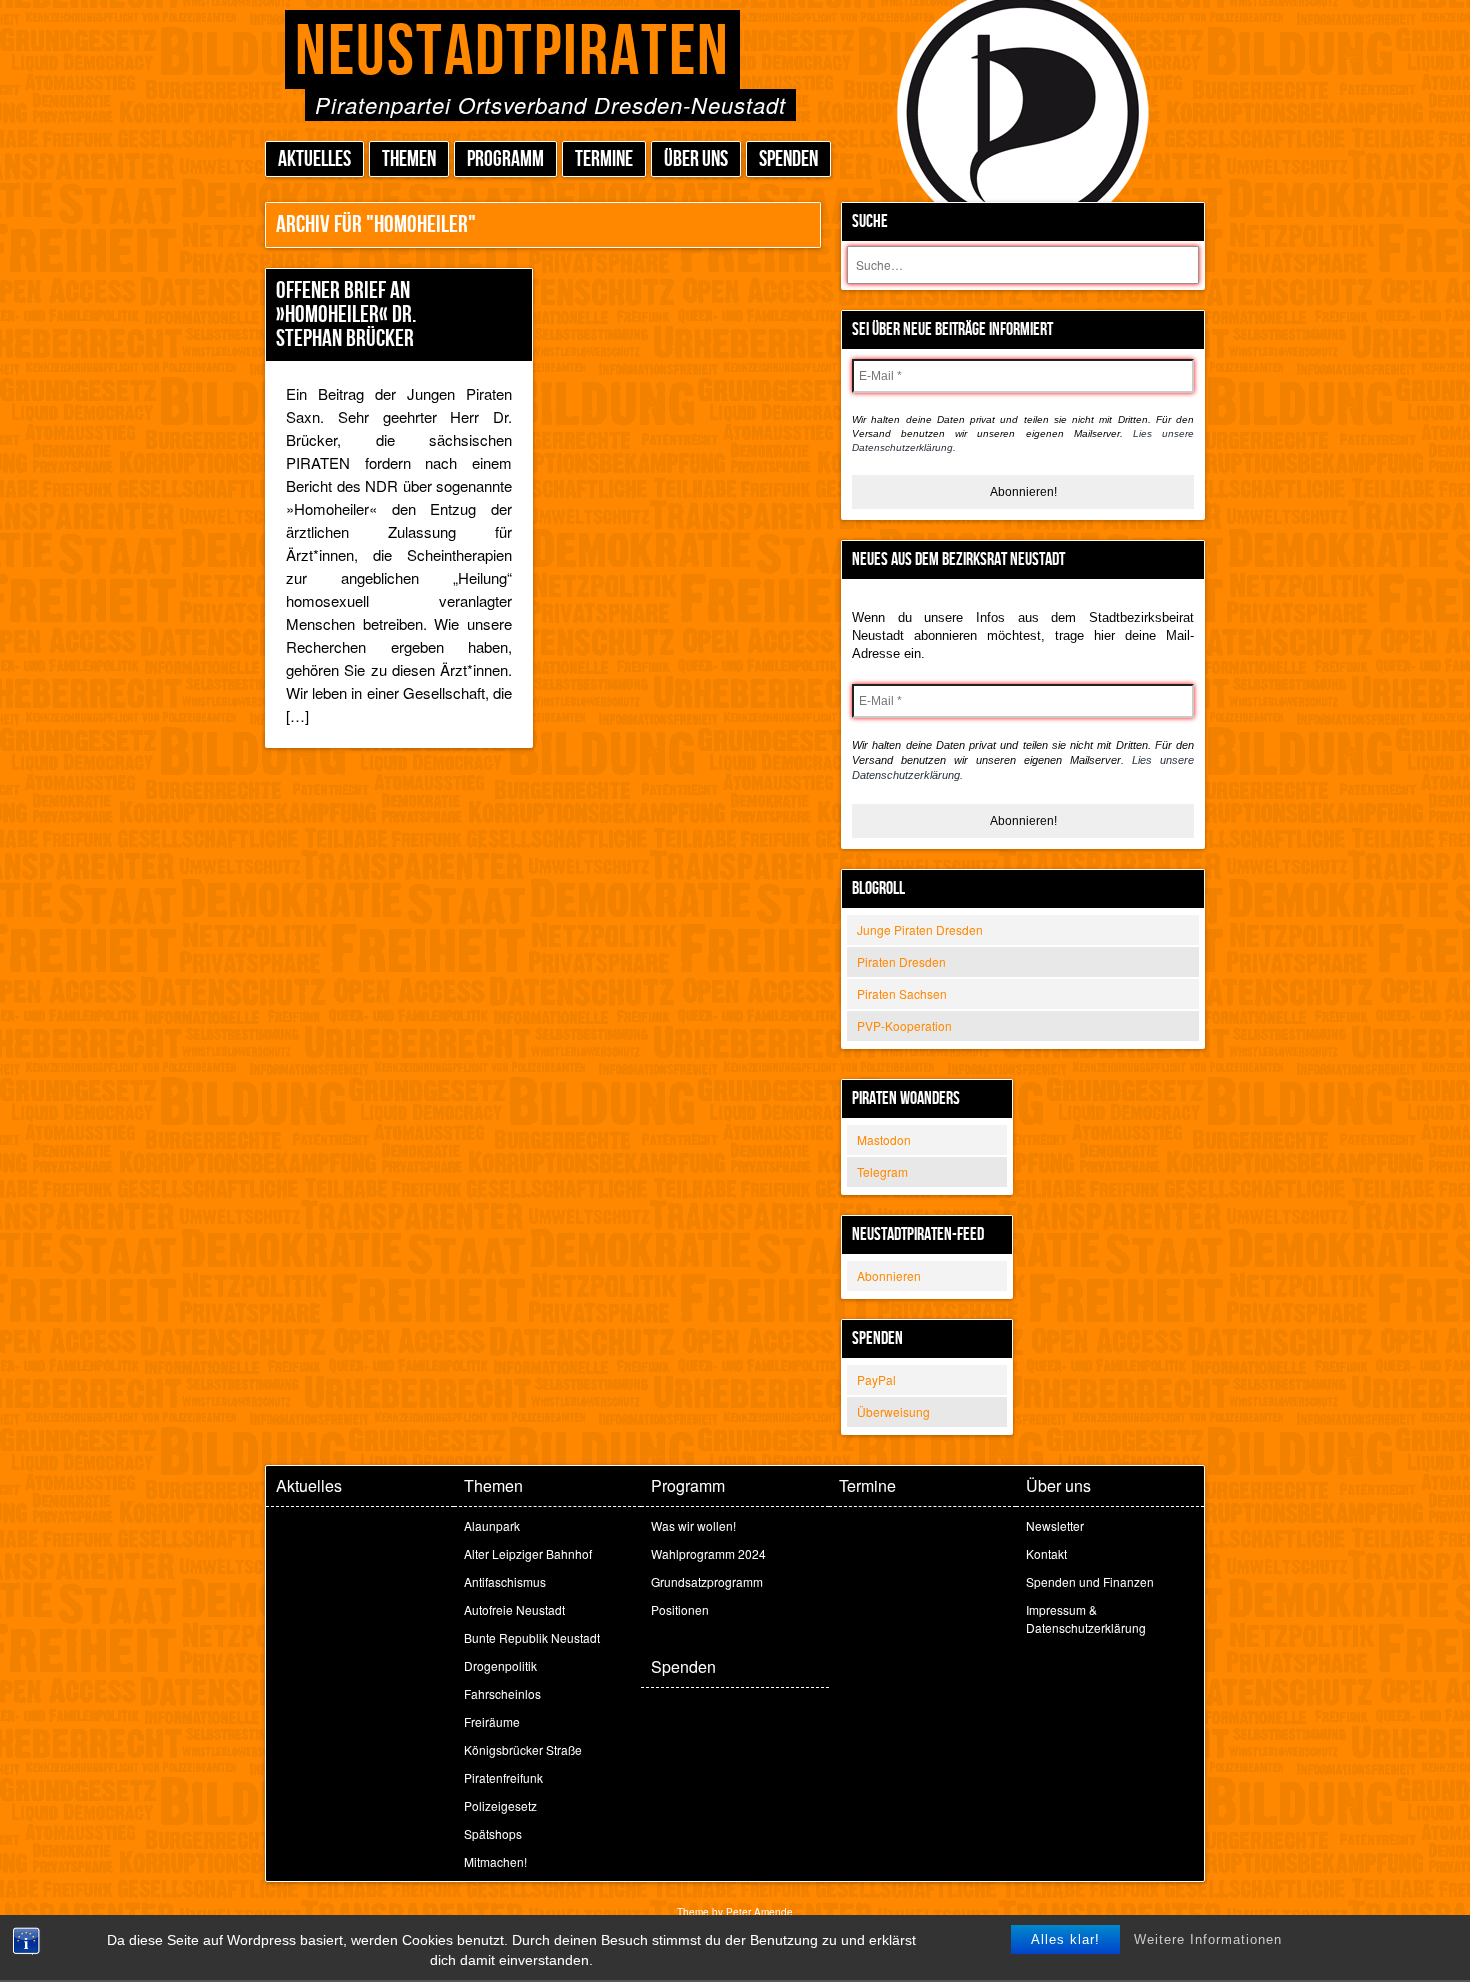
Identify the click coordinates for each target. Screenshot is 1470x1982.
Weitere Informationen (1208, 1939)
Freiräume (492, 1721)
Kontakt (1046, 1553)
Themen (409, 159)
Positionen (680, 1609)
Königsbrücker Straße (523, 1749)
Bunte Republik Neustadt (532, 1637)
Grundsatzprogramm (707, 1581)
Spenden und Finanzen (1090, 1581)
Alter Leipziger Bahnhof (528, 1553)
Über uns (696, 159)
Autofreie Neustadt (514, 1609)
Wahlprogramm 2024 (708, 1553)
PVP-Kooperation (904, 1025)
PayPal (876, 1379)
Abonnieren (889, 1275)
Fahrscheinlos (502, 1693)
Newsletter (1055, 1525)
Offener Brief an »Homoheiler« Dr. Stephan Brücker (346, 314)
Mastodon (884, 1139)
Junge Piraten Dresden (920, 929)
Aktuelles (314, 159)
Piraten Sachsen (902, 993)
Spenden (788, 159)
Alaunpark (492, 1525)
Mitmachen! (495, 1861)
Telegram (882, 1171)
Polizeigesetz (500, 1805)
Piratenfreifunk (503, 1777)
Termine (604, 159)
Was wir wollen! (693, 1525)
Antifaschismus (505, 1581)
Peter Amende (759, 1912)
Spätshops (493, 1833)
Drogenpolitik (500, 1665)
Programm (505, 159)
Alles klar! (1065, 1939)
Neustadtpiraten (512, 52)
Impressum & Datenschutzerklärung (1086, 1618)
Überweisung (893, 1411)
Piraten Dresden (901, 961)
